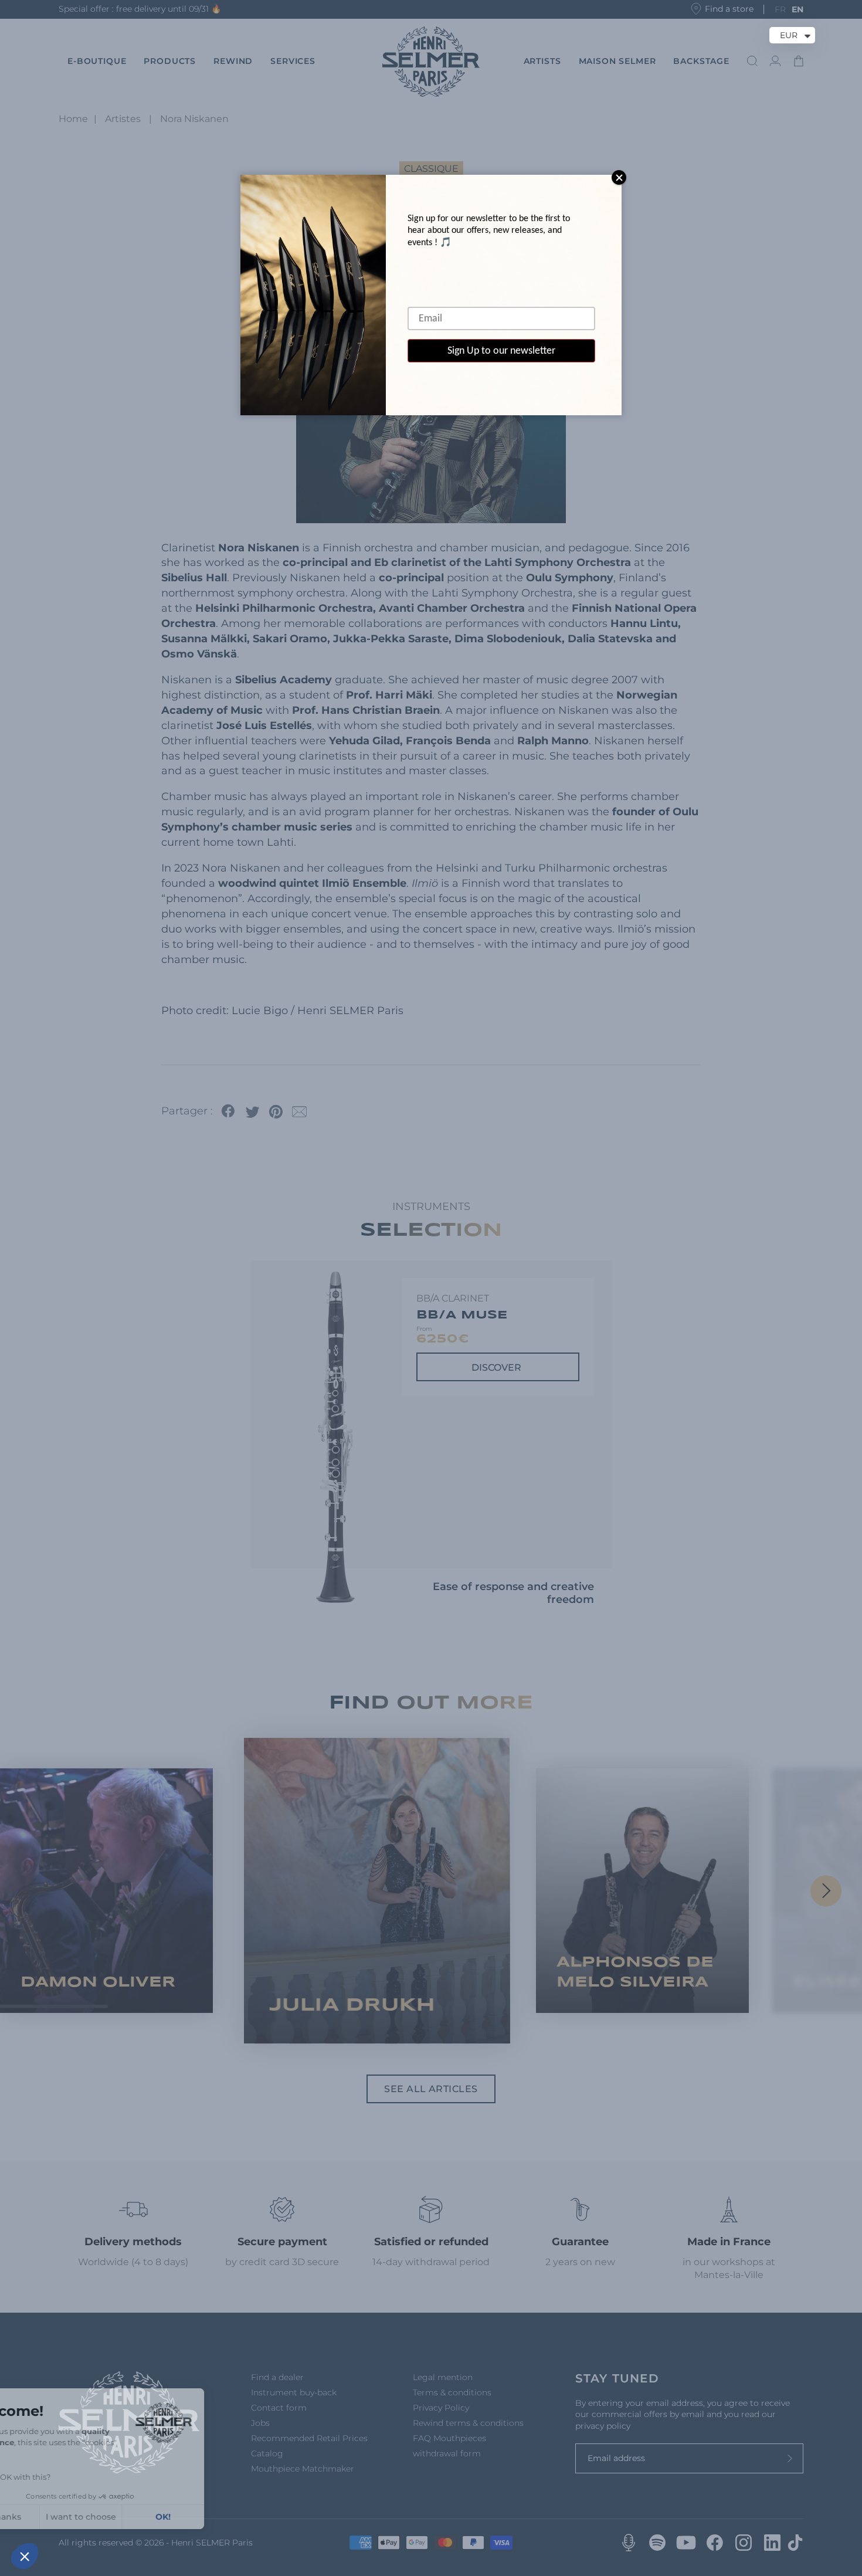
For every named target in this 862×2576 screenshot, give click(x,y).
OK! (217, 2517)
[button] (25, 2556)
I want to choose (135, 2517)
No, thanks (52, 2517)
